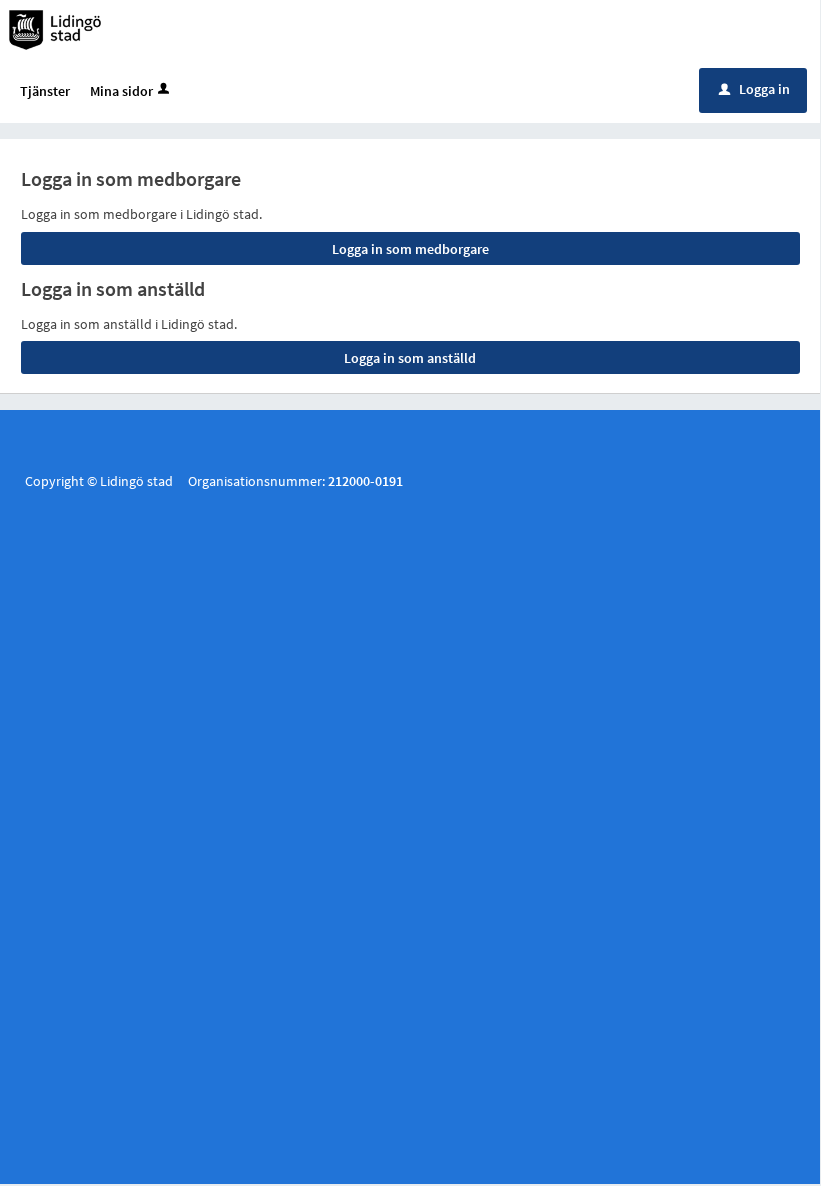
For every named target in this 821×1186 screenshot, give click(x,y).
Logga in (754, 89)
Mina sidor (121, 91)
